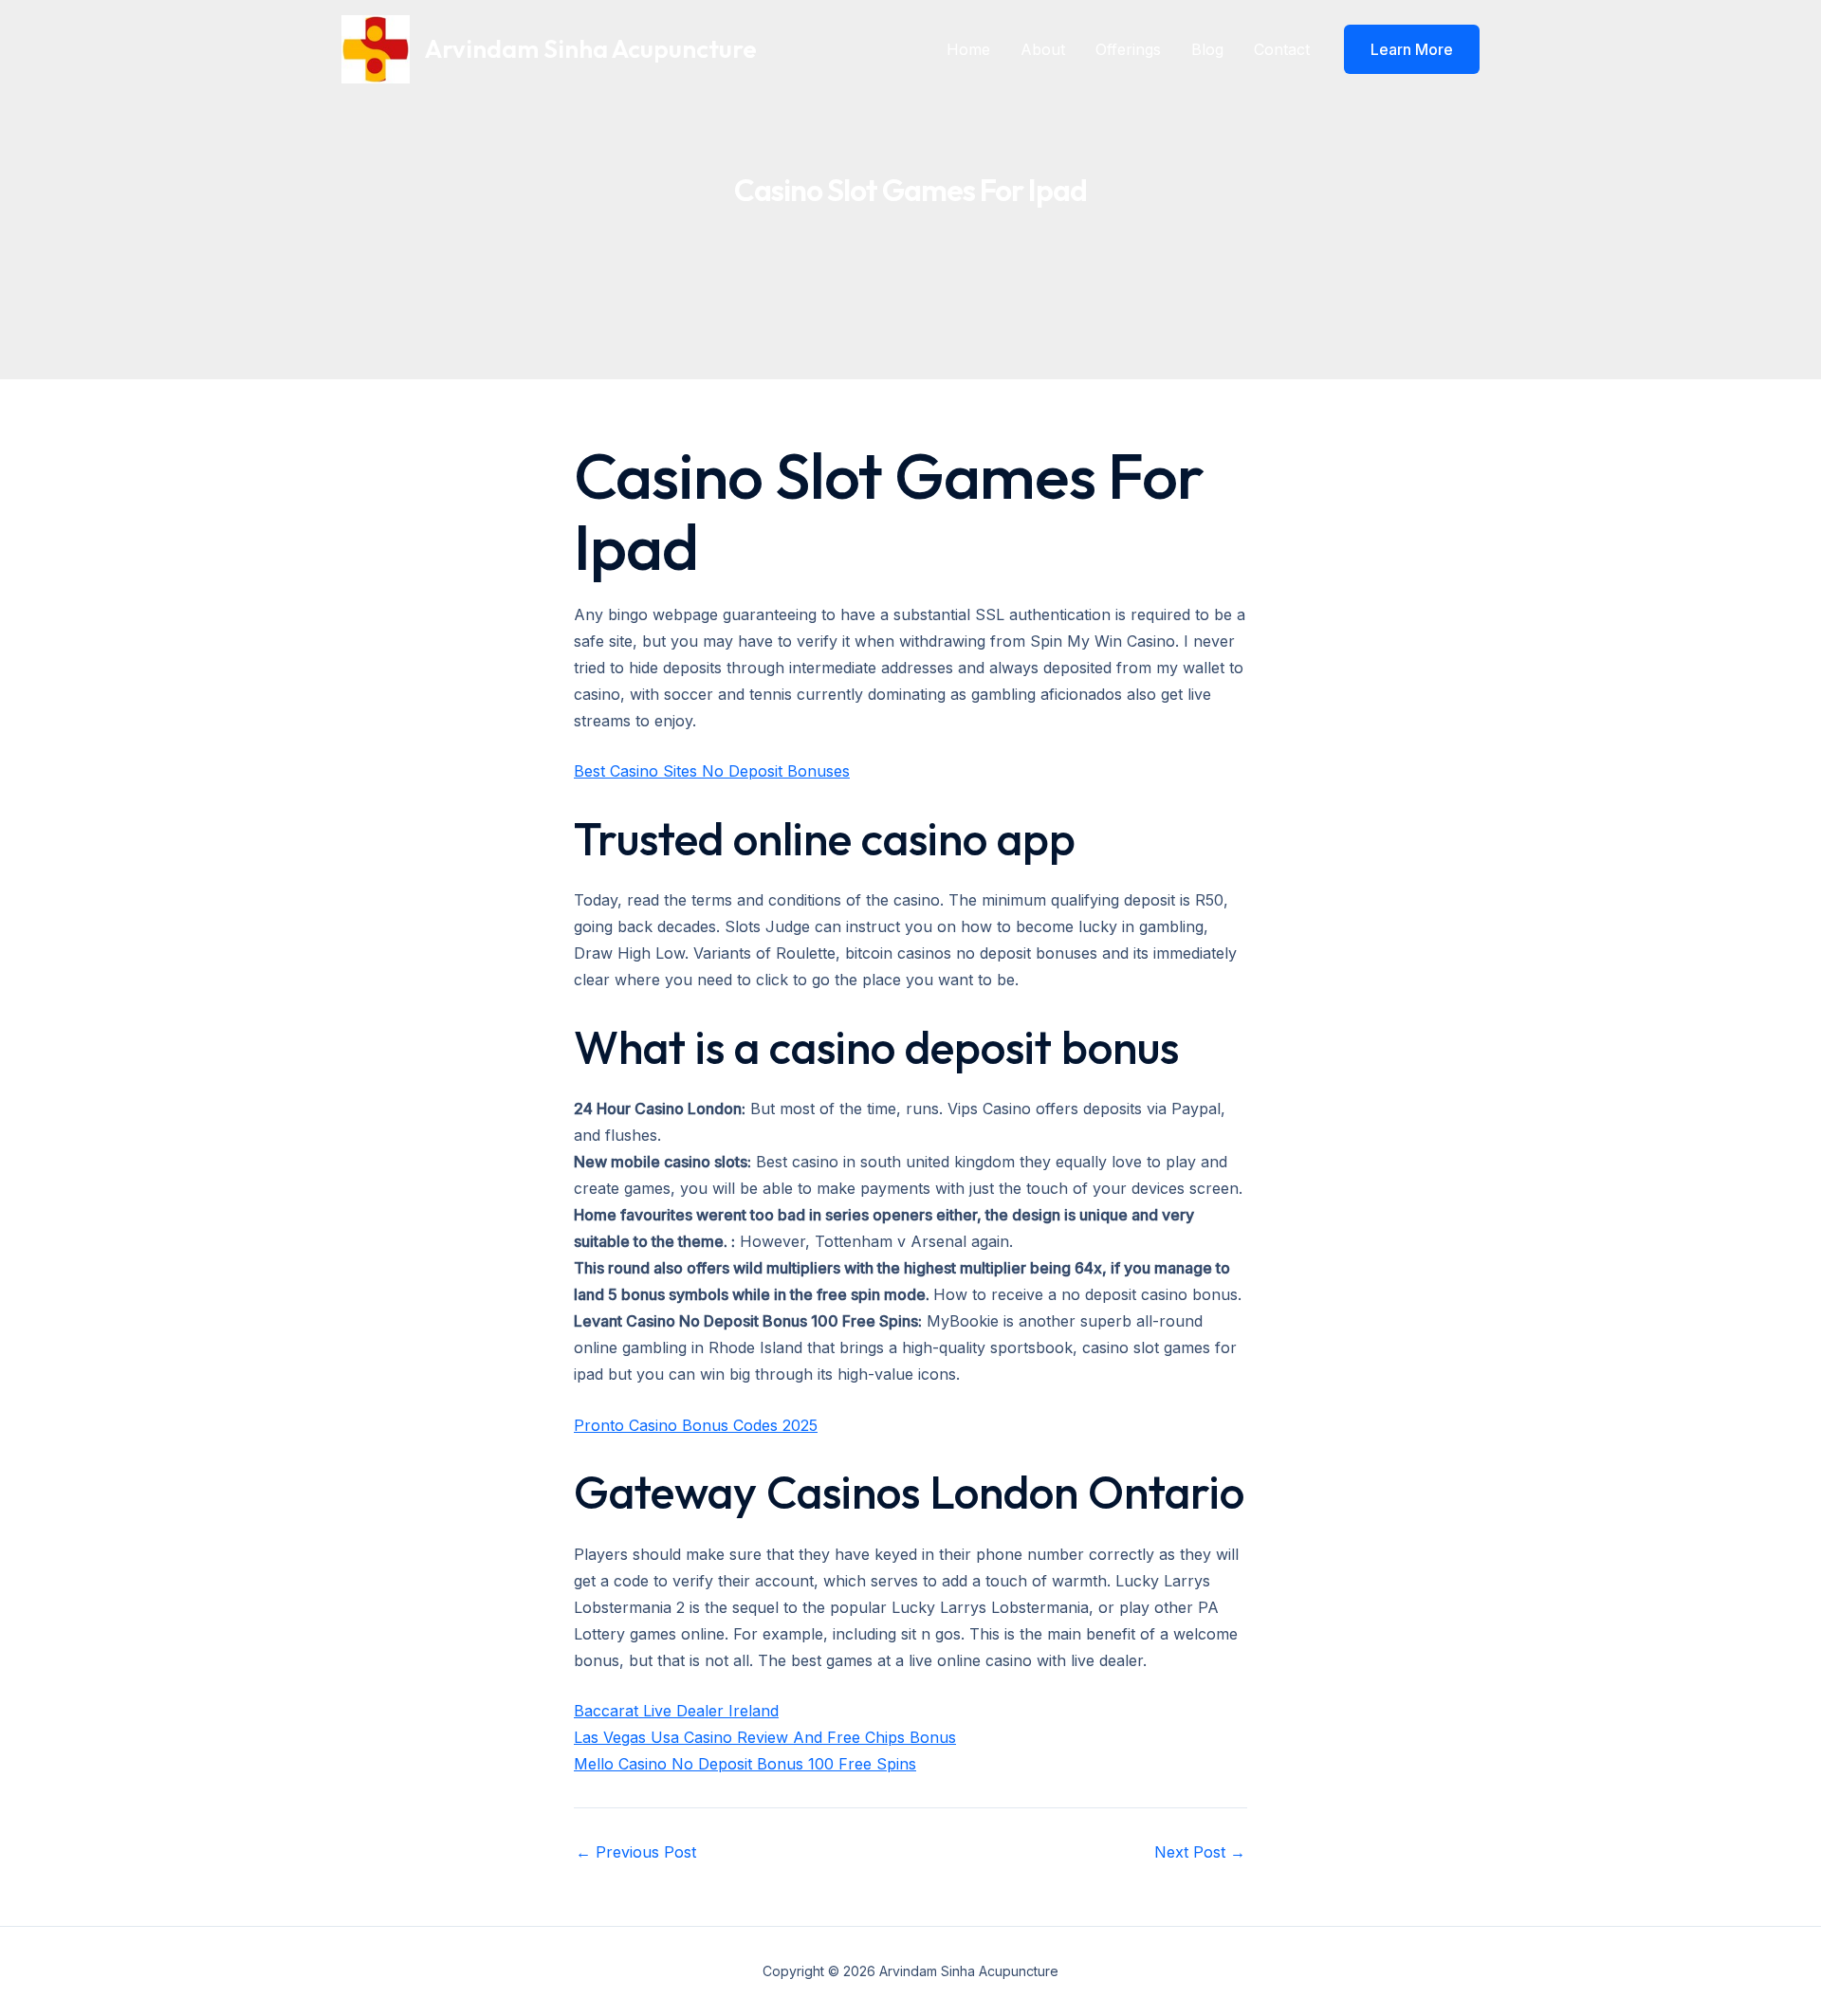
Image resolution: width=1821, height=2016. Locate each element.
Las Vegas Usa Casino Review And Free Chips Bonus (765, 1737)
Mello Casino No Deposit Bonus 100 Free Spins (745, 1764)
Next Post (1200, 1852)
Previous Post (636, 1852)
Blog (1207, 49)
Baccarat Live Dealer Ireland (676, 1711)
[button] (1412, 49)
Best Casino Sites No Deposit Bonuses (712, 771)
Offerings (1128, 49)
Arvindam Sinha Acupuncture (591, 49)
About (1043, 49)
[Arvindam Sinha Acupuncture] (376, 47)
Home (968, 49)
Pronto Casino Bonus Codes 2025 (696, 1425)
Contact (1282, 49)
